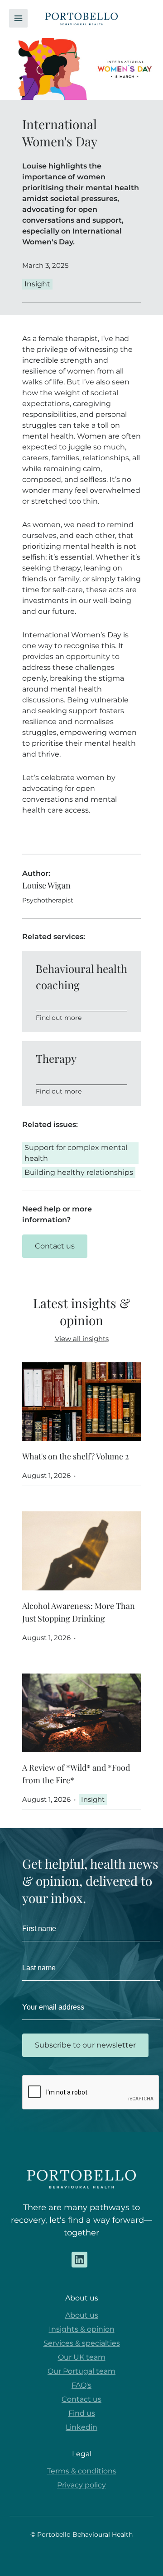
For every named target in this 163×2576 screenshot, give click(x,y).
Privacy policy (81, 2485)
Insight (93, 1799)
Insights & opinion (82, 2329)
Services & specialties (82, 2343)
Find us (82, 2413)
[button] (18, 18)
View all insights (82, 1339)
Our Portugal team (81, 2371)
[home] (81, 19)
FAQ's (81, 2385)
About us (82, 2315)
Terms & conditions (82, 2471)
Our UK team (82, 2357)
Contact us (81, 2399)
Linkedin (81, 2427)
